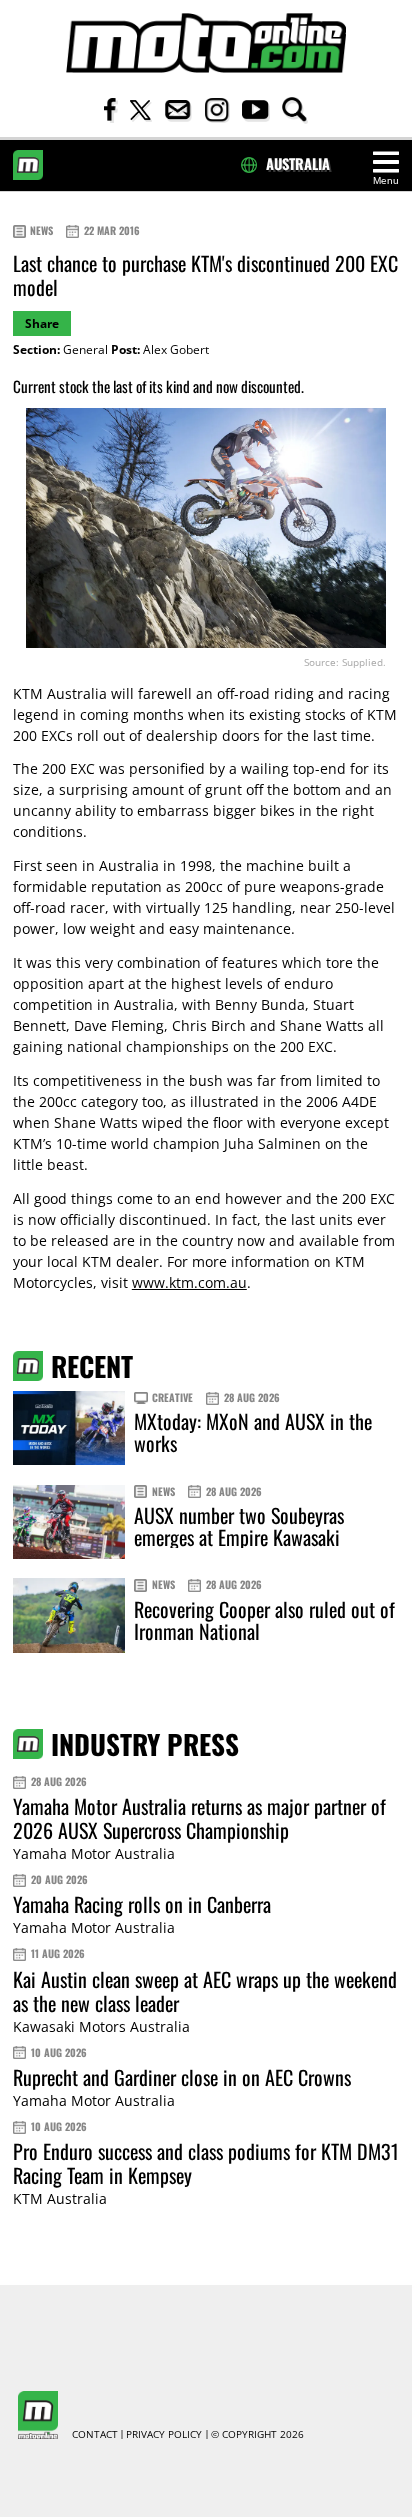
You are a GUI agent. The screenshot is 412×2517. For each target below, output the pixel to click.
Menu (386, 180)
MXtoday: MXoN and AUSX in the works (253, 1432)
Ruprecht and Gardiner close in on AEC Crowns (182, 2077)
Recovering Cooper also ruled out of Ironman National (264, 1620)
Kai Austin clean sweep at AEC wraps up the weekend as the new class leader (205, 1991)
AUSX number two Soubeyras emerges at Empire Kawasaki (239, 1526)
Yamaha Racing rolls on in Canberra (142, 1904)
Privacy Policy (164, 2435)
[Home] (206, 43)
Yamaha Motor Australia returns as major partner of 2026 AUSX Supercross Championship (199, 1818)
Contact (95, 2435)
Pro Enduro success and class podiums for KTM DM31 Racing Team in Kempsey (206, 2163)
